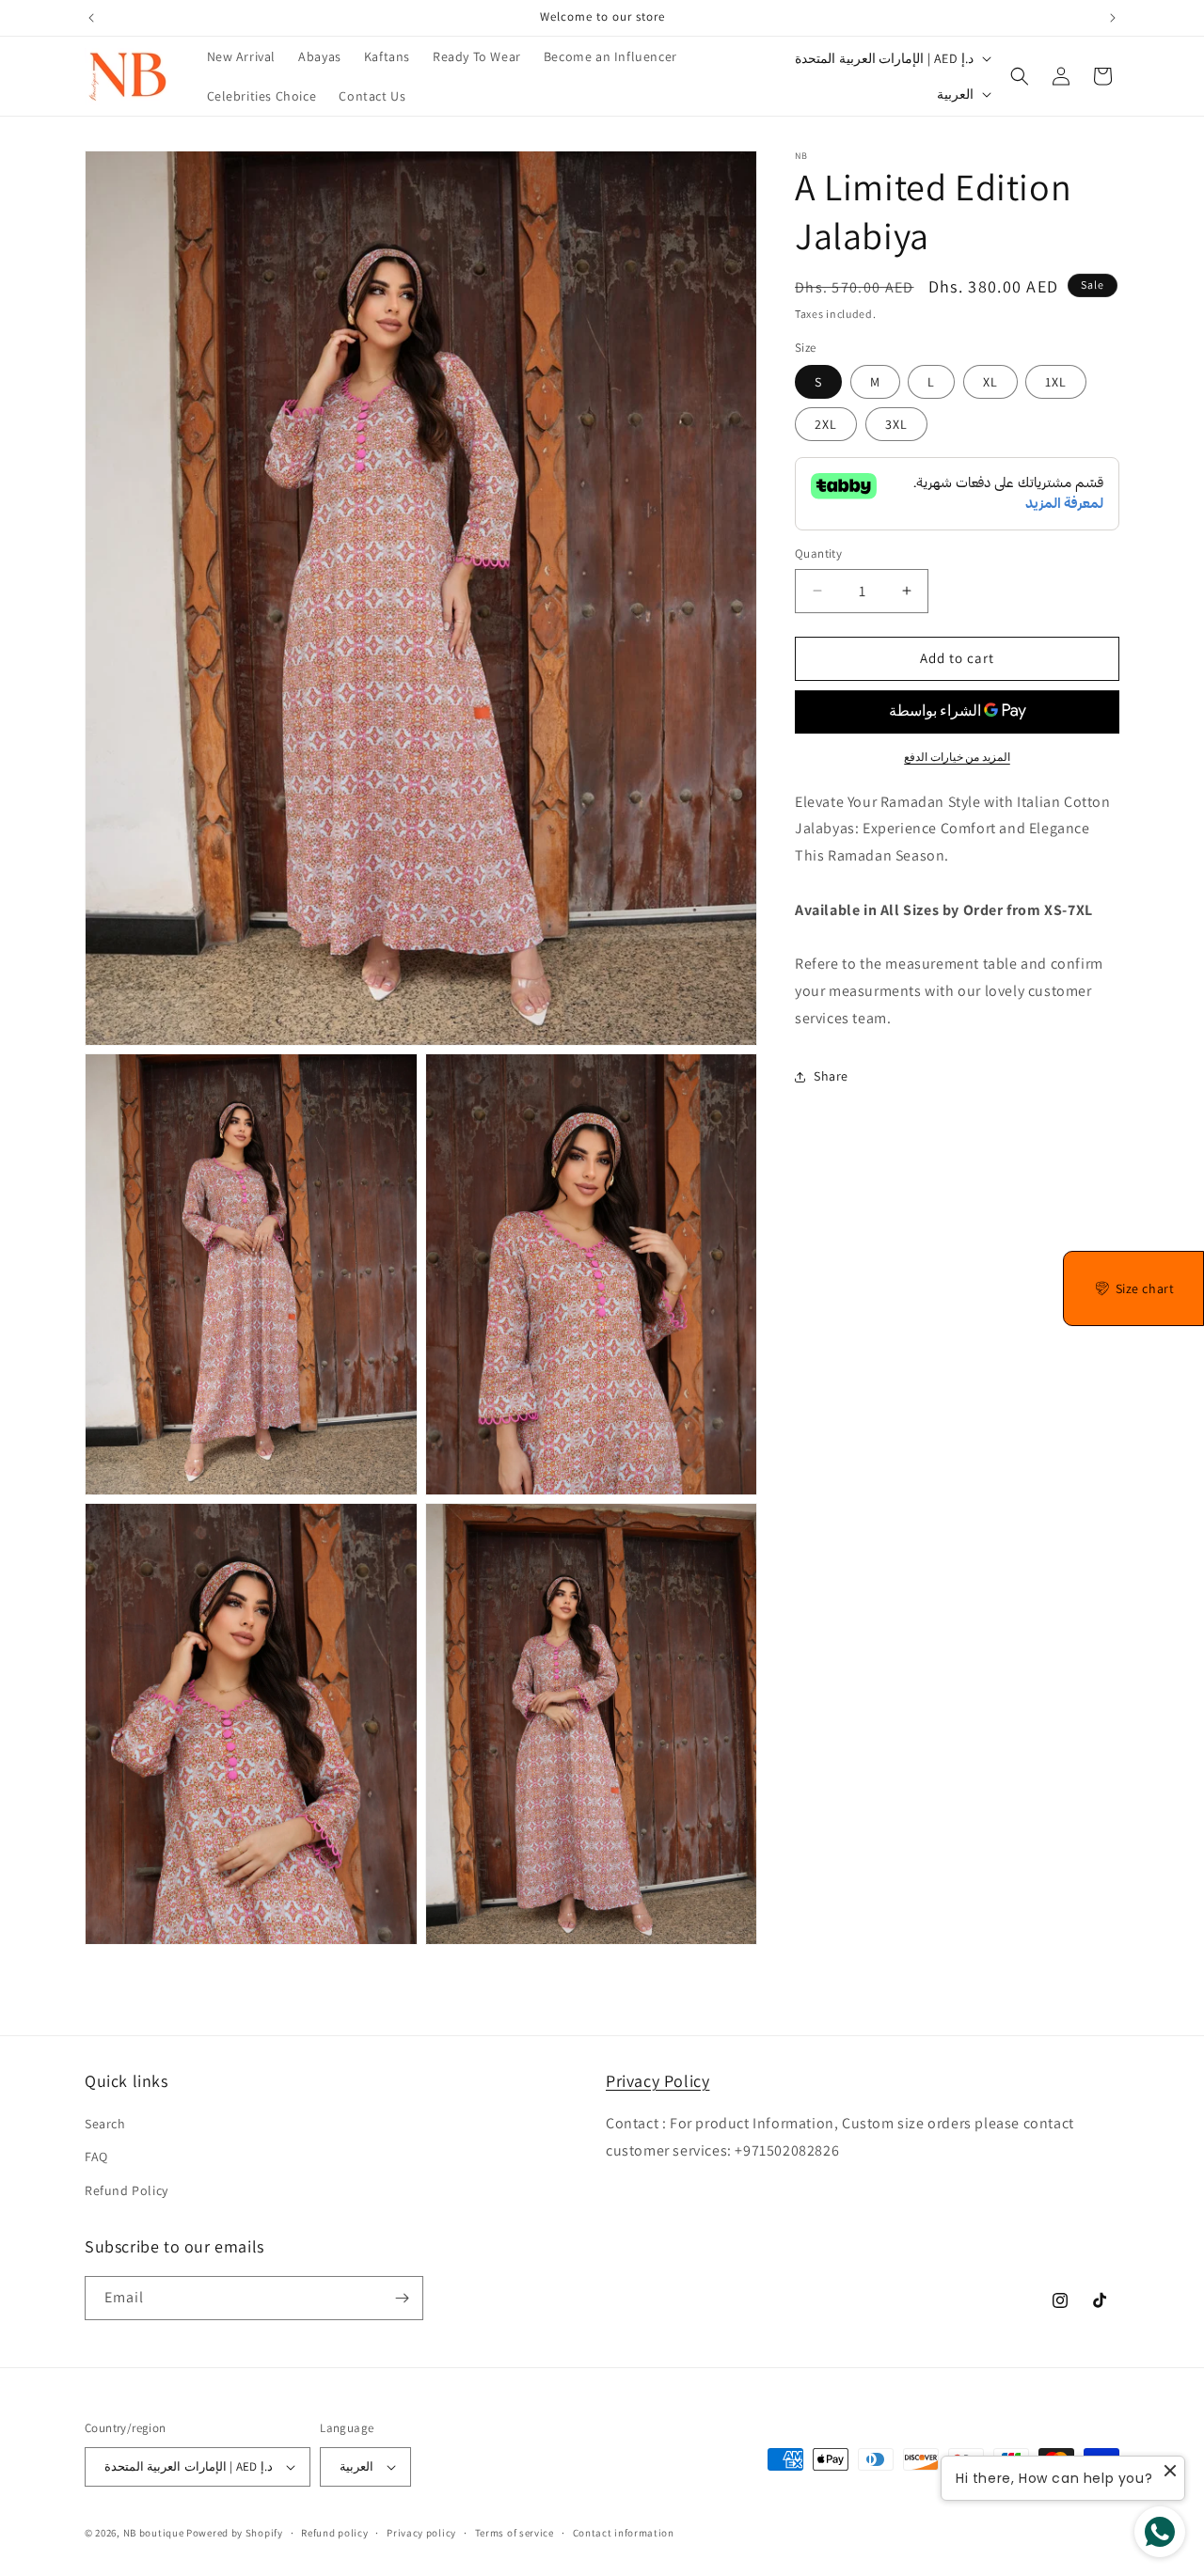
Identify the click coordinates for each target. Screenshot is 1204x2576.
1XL (1056, 382)
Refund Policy (127, 2190)
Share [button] (831, 1076)
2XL (826, 424)
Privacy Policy (657, 2081)
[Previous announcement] (91, 18)
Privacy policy (421, 2533)
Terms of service (515, 2533)
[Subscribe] (402, 2298)
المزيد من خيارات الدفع (957, 757)
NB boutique (154, 2533)
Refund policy (334, 2533)
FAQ (96, 2157)
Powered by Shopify (235, 2533)
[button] (1020, 76)
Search (105, 2124)
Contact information (624, 2533)
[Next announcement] (1113, 18)
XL (990, 382)
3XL (896, 424)
